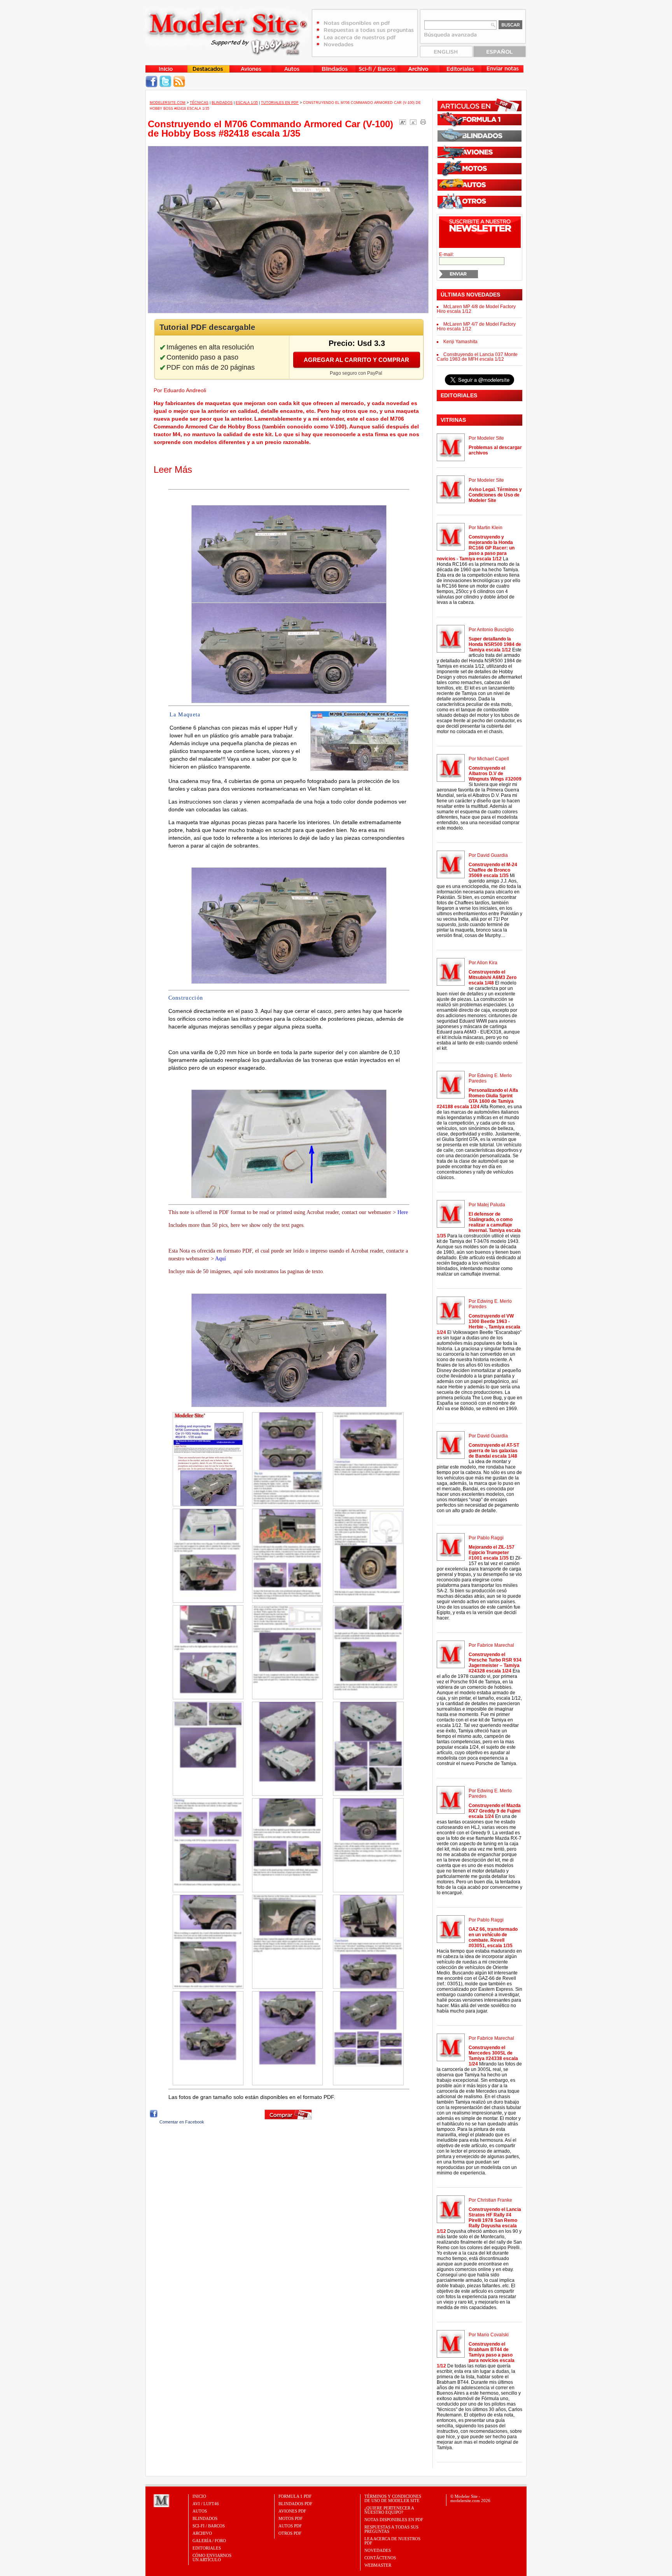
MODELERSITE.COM (168, 103)
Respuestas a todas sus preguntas (391, 2529)
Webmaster (378, 2565)
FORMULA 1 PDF (295, 2496)
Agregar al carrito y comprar (356, 360)
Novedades (378, 2550)
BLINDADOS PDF (295, 2504)
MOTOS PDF (290, 2518)
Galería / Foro (209, 2541)
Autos (200, 2511)
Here (403, 1212)
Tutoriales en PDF (280, 103)
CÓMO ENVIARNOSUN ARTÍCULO (212, 2558)
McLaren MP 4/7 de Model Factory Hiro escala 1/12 (476, 326)
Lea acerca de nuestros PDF (392, 2541)
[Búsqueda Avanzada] (451, 37)
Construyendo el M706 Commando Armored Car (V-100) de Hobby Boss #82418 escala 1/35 (270, 129)
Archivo (202, 2533)
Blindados (222, 103)
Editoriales (207, 2548)
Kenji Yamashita (460, 342)
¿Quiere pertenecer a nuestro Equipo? (389, 2510)
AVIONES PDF (292, 2511)
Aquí (220, 1259)
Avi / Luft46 (206, 2504)
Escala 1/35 (247, 103)
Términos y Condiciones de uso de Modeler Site (393, 2498)
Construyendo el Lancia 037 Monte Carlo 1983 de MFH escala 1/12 (477, 357)
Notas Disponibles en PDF (394, 2520)
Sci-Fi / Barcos (209, 2526)
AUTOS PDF (290, 2526)
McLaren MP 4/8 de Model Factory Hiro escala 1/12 (476, 309)
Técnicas (199, 103)
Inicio (199, 2496)
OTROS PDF (290, 2533)
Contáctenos (380, 2558)
